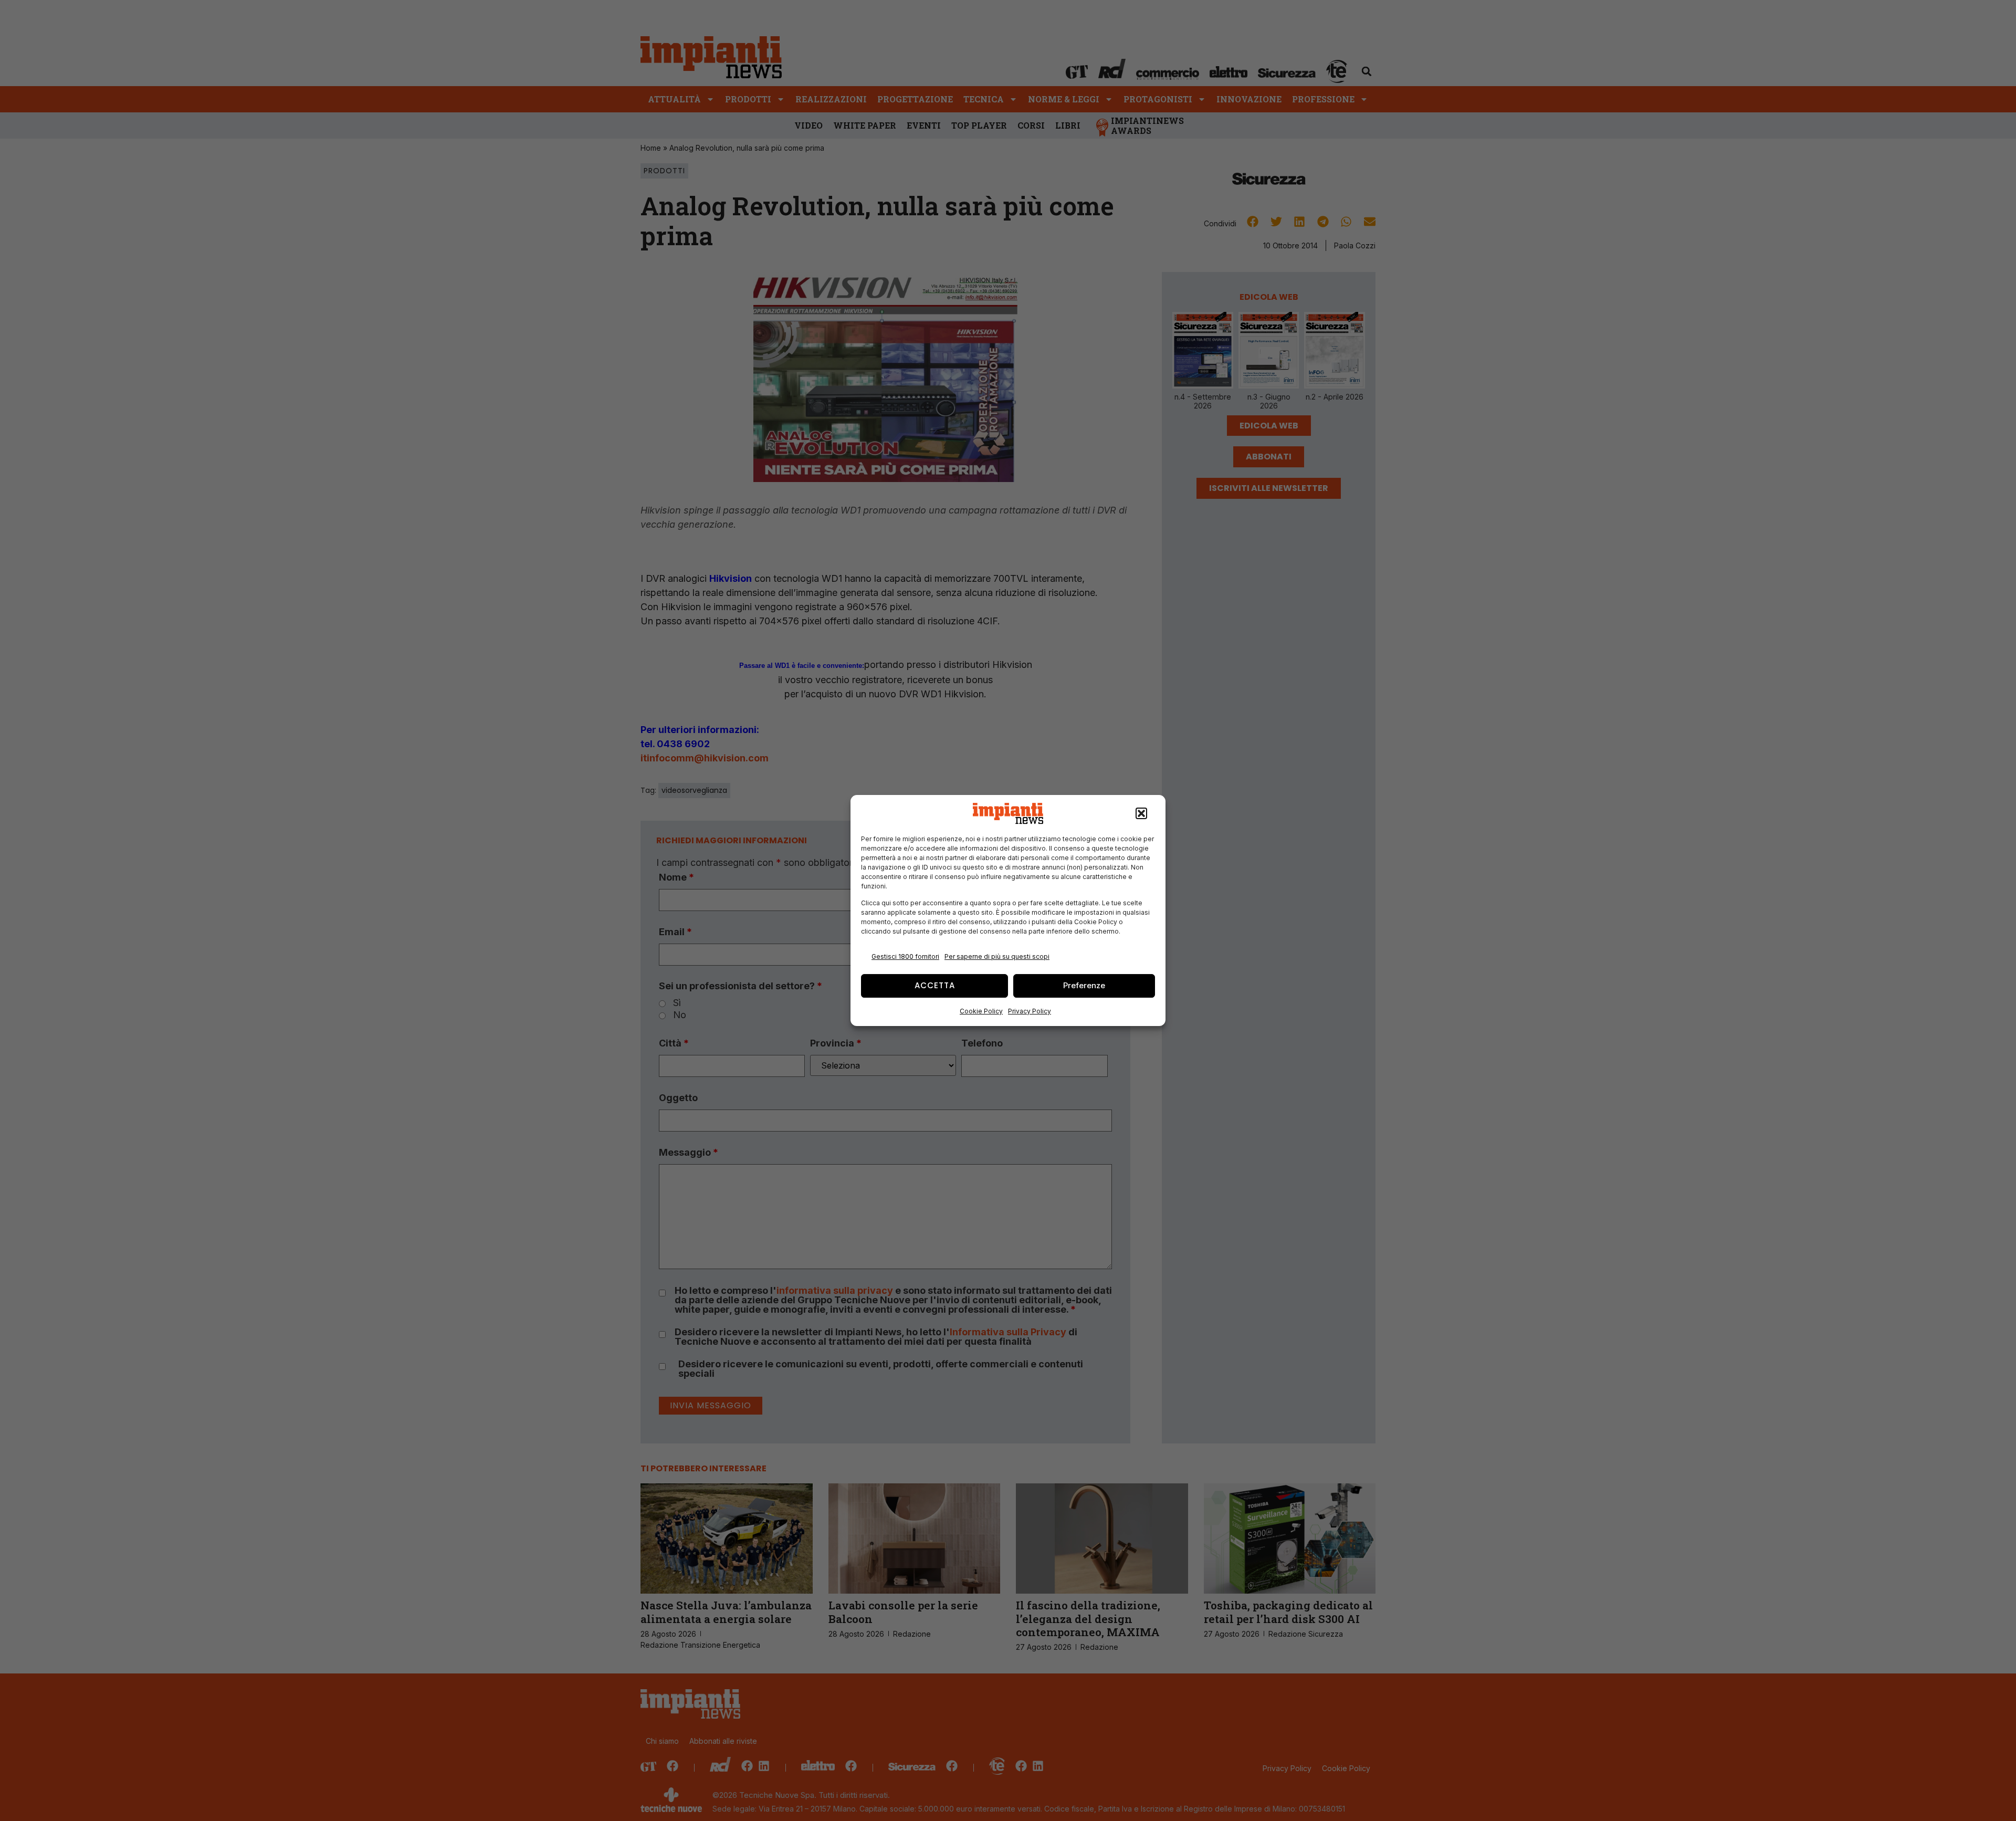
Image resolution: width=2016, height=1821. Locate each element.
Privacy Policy (1030, 1011)
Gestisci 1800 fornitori (905, 956)
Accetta (935, 985)
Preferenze (1084, 985)
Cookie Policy (981, 1011)
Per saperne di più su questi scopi (997, 956)
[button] (1141, 813)
